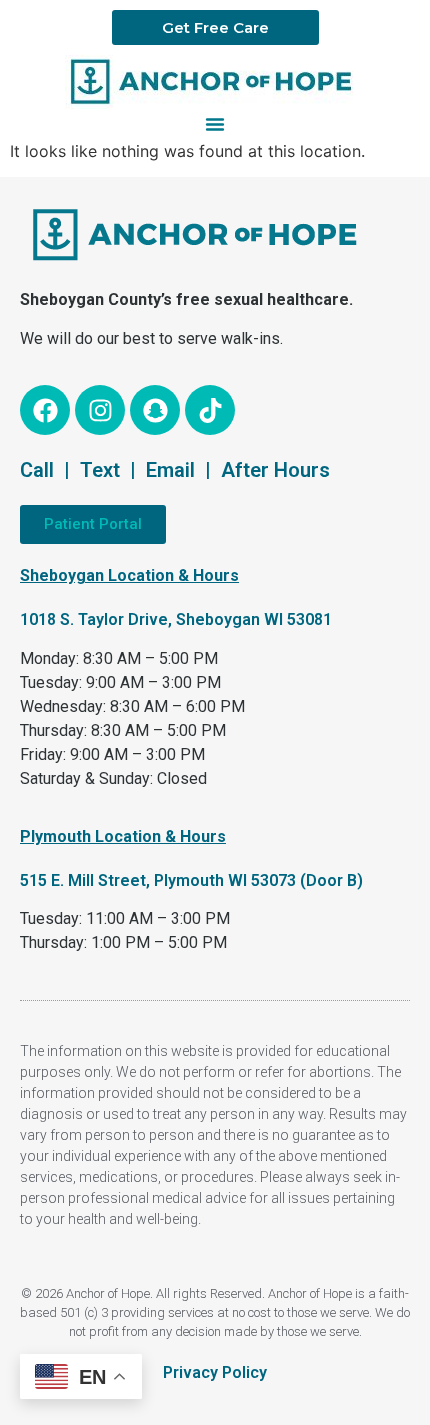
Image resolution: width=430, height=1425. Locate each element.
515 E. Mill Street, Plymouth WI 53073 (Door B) (191, 880)
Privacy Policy (215, 1372)
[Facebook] (45, 410)
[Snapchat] (155, 410)
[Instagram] (100, 410)
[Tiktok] (210, 410)
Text (100, 470)
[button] (215, 124)
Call (37, 470)
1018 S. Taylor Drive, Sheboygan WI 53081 (176, 619)
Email (170, 470)
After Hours (275, 470)
